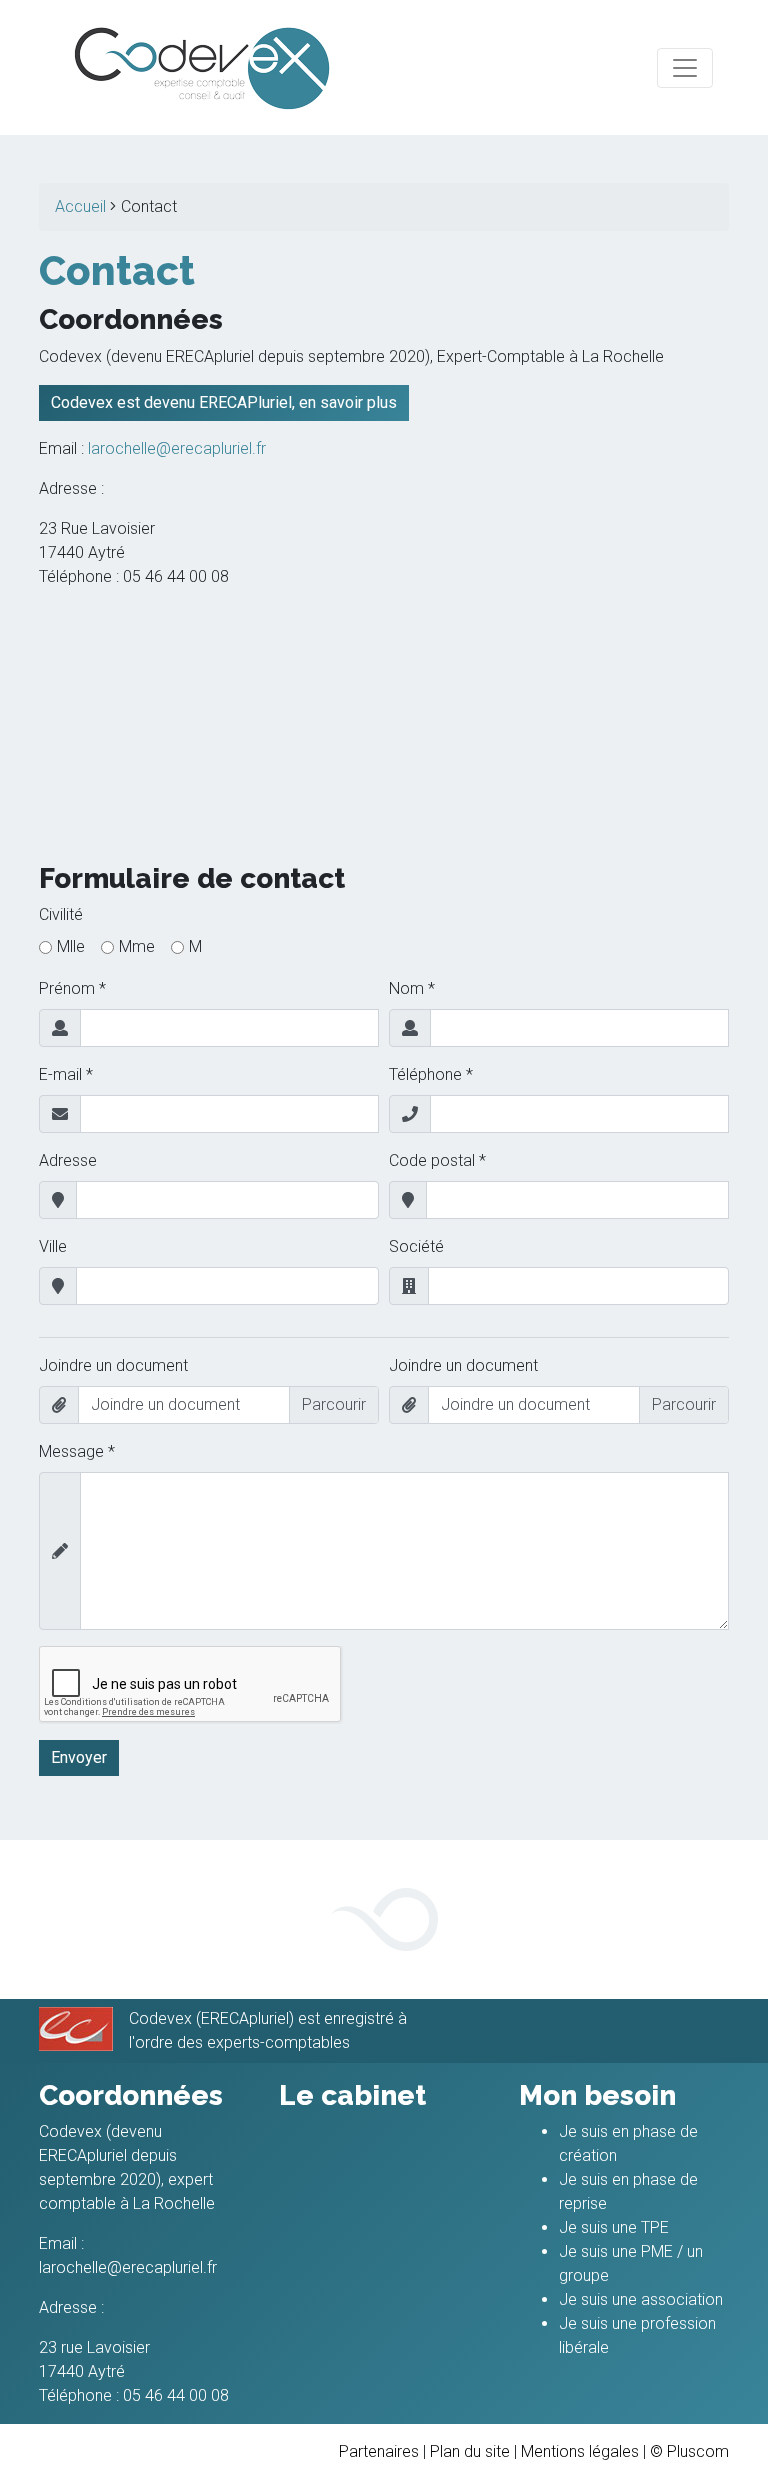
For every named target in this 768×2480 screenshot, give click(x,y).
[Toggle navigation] (685, 68)
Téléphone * (431, 1074)
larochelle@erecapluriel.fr (177, 448)
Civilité (61, 914)
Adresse (68, 1160)
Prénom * (72, 988)
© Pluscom (689, 2451)
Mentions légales (580, 2451)
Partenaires (379, 2451)
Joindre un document (113, 1365)
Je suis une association (641, 2299)
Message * (77, 1451)
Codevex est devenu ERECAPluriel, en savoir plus (224, 402)
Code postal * (437, 1160)
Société (416, 1246)
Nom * (412, 988)
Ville (53, 1246)
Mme (137, 946)
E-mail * (66, 1074)
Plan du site (470, 2451)
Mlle (71, 946)
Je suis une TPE (614, 2227)
